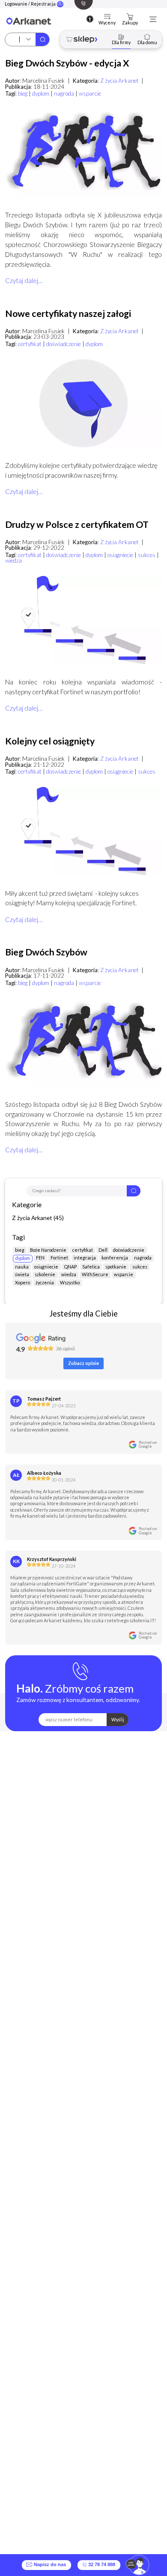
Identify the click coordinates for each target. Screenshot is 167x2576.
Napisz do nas (49, 2565)
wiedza (13, 560)
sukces (147, 555)
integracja (85, 1258)
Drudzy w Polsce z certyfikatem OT (77, 524)
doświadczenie (64, 344)
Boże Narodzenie (48, 1250)
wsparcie (90, 93)
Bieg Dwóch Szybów (46, 952)
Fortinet (59, 1258)
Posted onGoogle (148, 1444)
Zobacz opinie (83, 1363)
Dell (103, 1250)
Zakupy (130, 23)
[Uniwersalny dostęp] (90, 19)
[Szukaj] (42, 39)
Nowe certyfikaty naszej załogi (68, 313)
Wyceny (107, 23)
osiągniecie (120, 555)
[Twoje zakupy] (130, 17)
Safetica (91, 1267)
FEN (40, 1258)
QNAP (70, 1267)
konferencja (115, 1258)
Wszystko (70, 1282)
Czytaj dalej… (24, 280)
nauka (22, 1267)
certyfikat (30, 344)
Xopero (22, 1282)
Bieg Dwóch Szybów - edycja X (67, 63)
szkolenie (45, 1274)
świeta (22, 1274)
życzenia (45, 1282)
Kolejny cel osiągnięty (50, 741)
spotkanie (116, 1267)
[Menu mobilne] (153, 19)
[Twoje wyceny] (107, 17)
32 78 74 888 (101, 2565)
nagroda (64, 93)
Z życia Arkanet (119, 81)
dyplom (41, 93)
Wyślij (118, 1719)
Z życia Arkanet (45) (38, 1218)
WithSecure (95, 1274)
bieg (23, 93)
